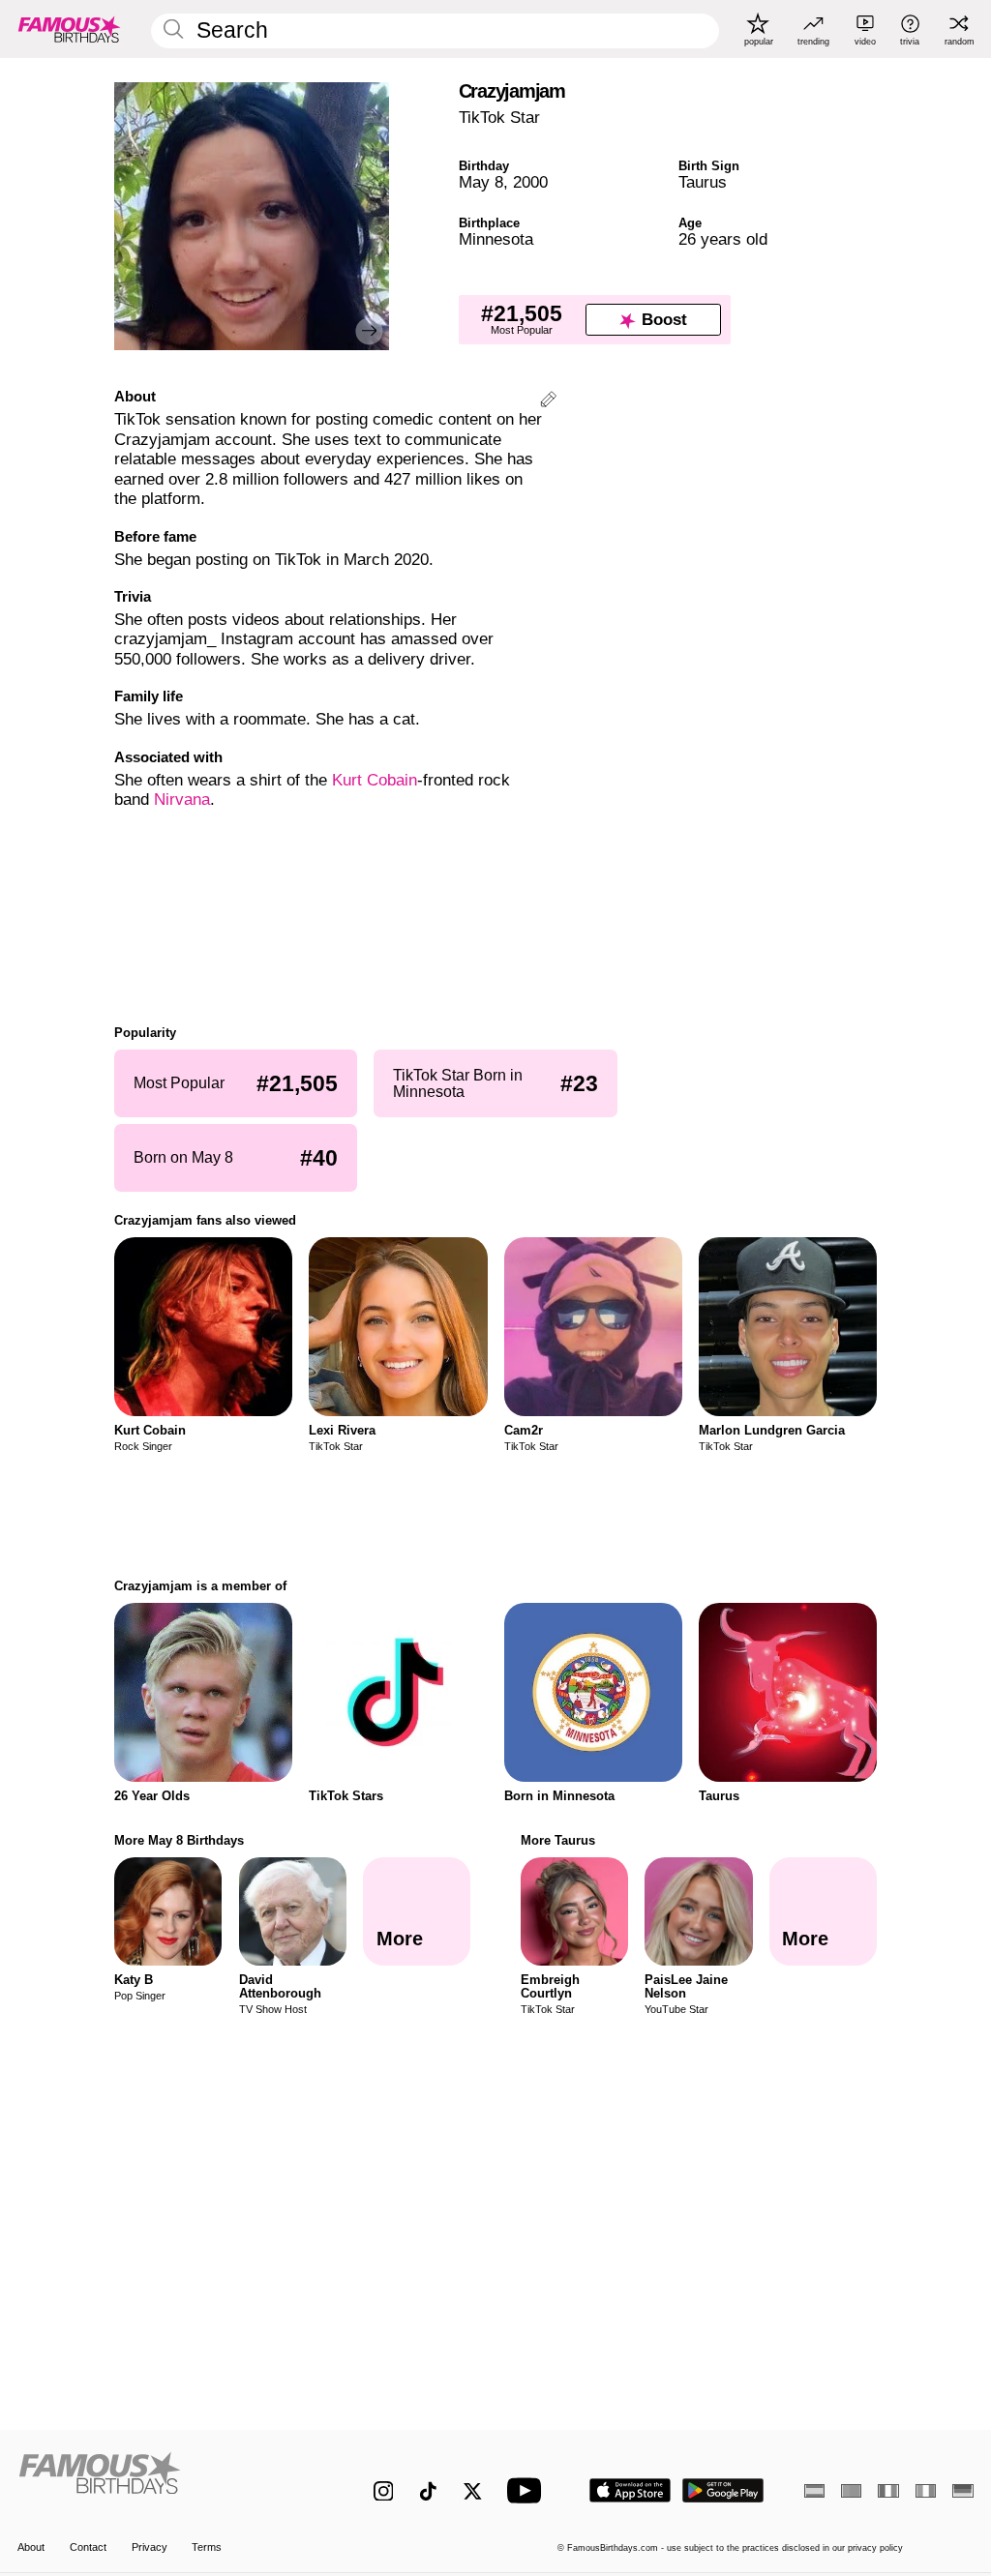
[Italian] (926, 2491)
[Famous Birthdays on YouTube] (528, 2490)
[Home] (167, 2480)
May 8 (481, 182)
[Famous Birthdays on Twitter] (473, 2491)
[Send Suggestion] (548, 402)
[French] (888, 2491)
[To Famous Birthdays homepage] (70, 29)
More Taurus (558, 1840)
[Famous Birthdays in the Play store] (723, 2490)
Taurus (703, 182)
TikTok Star (499, 118)
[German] (962, 2491)
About (31, 2547)
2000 (530, 182)
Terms (207, 2547)
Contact (88, 2547)
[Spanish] (814, 2491)
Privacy (150, 2547)
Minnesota (496, 239)
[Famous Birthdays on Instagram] (384, 2491)
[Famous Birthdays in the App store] (630, 2490)
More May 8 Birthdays (179, 1840)
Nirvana (182, 799)
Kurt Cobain (375, 780)
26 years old (723, 239)
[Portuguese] (851, 2491)
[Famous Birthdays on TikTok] (428, 2491)
